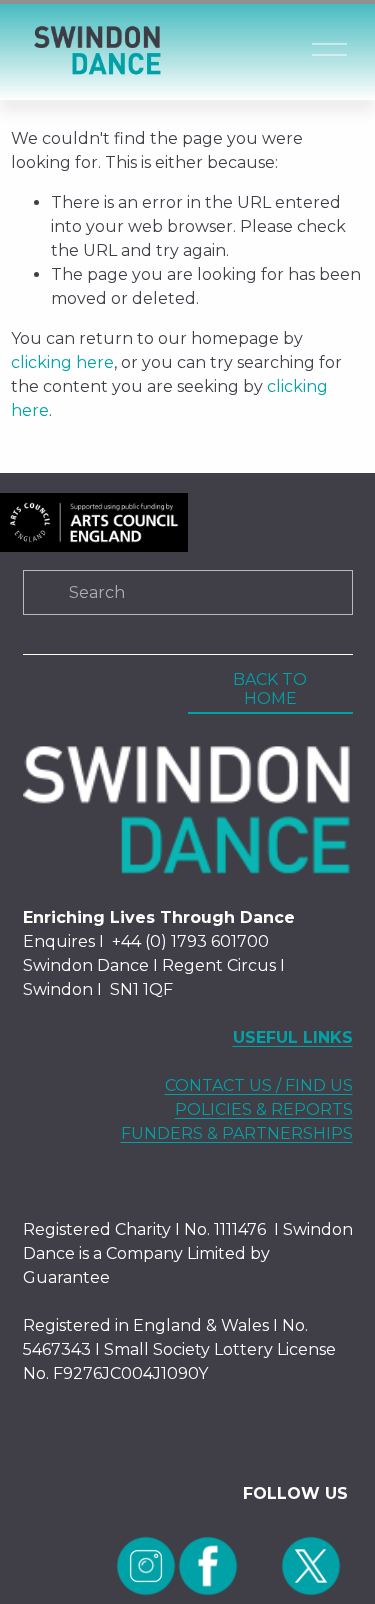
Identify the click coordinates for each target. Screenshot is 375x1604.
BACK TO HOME (270, 689)
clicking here (62, 362)
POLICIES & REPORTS (264, 1109)
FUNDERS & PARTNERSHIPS (237, 1133)
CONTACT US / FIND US (259, 1085)
